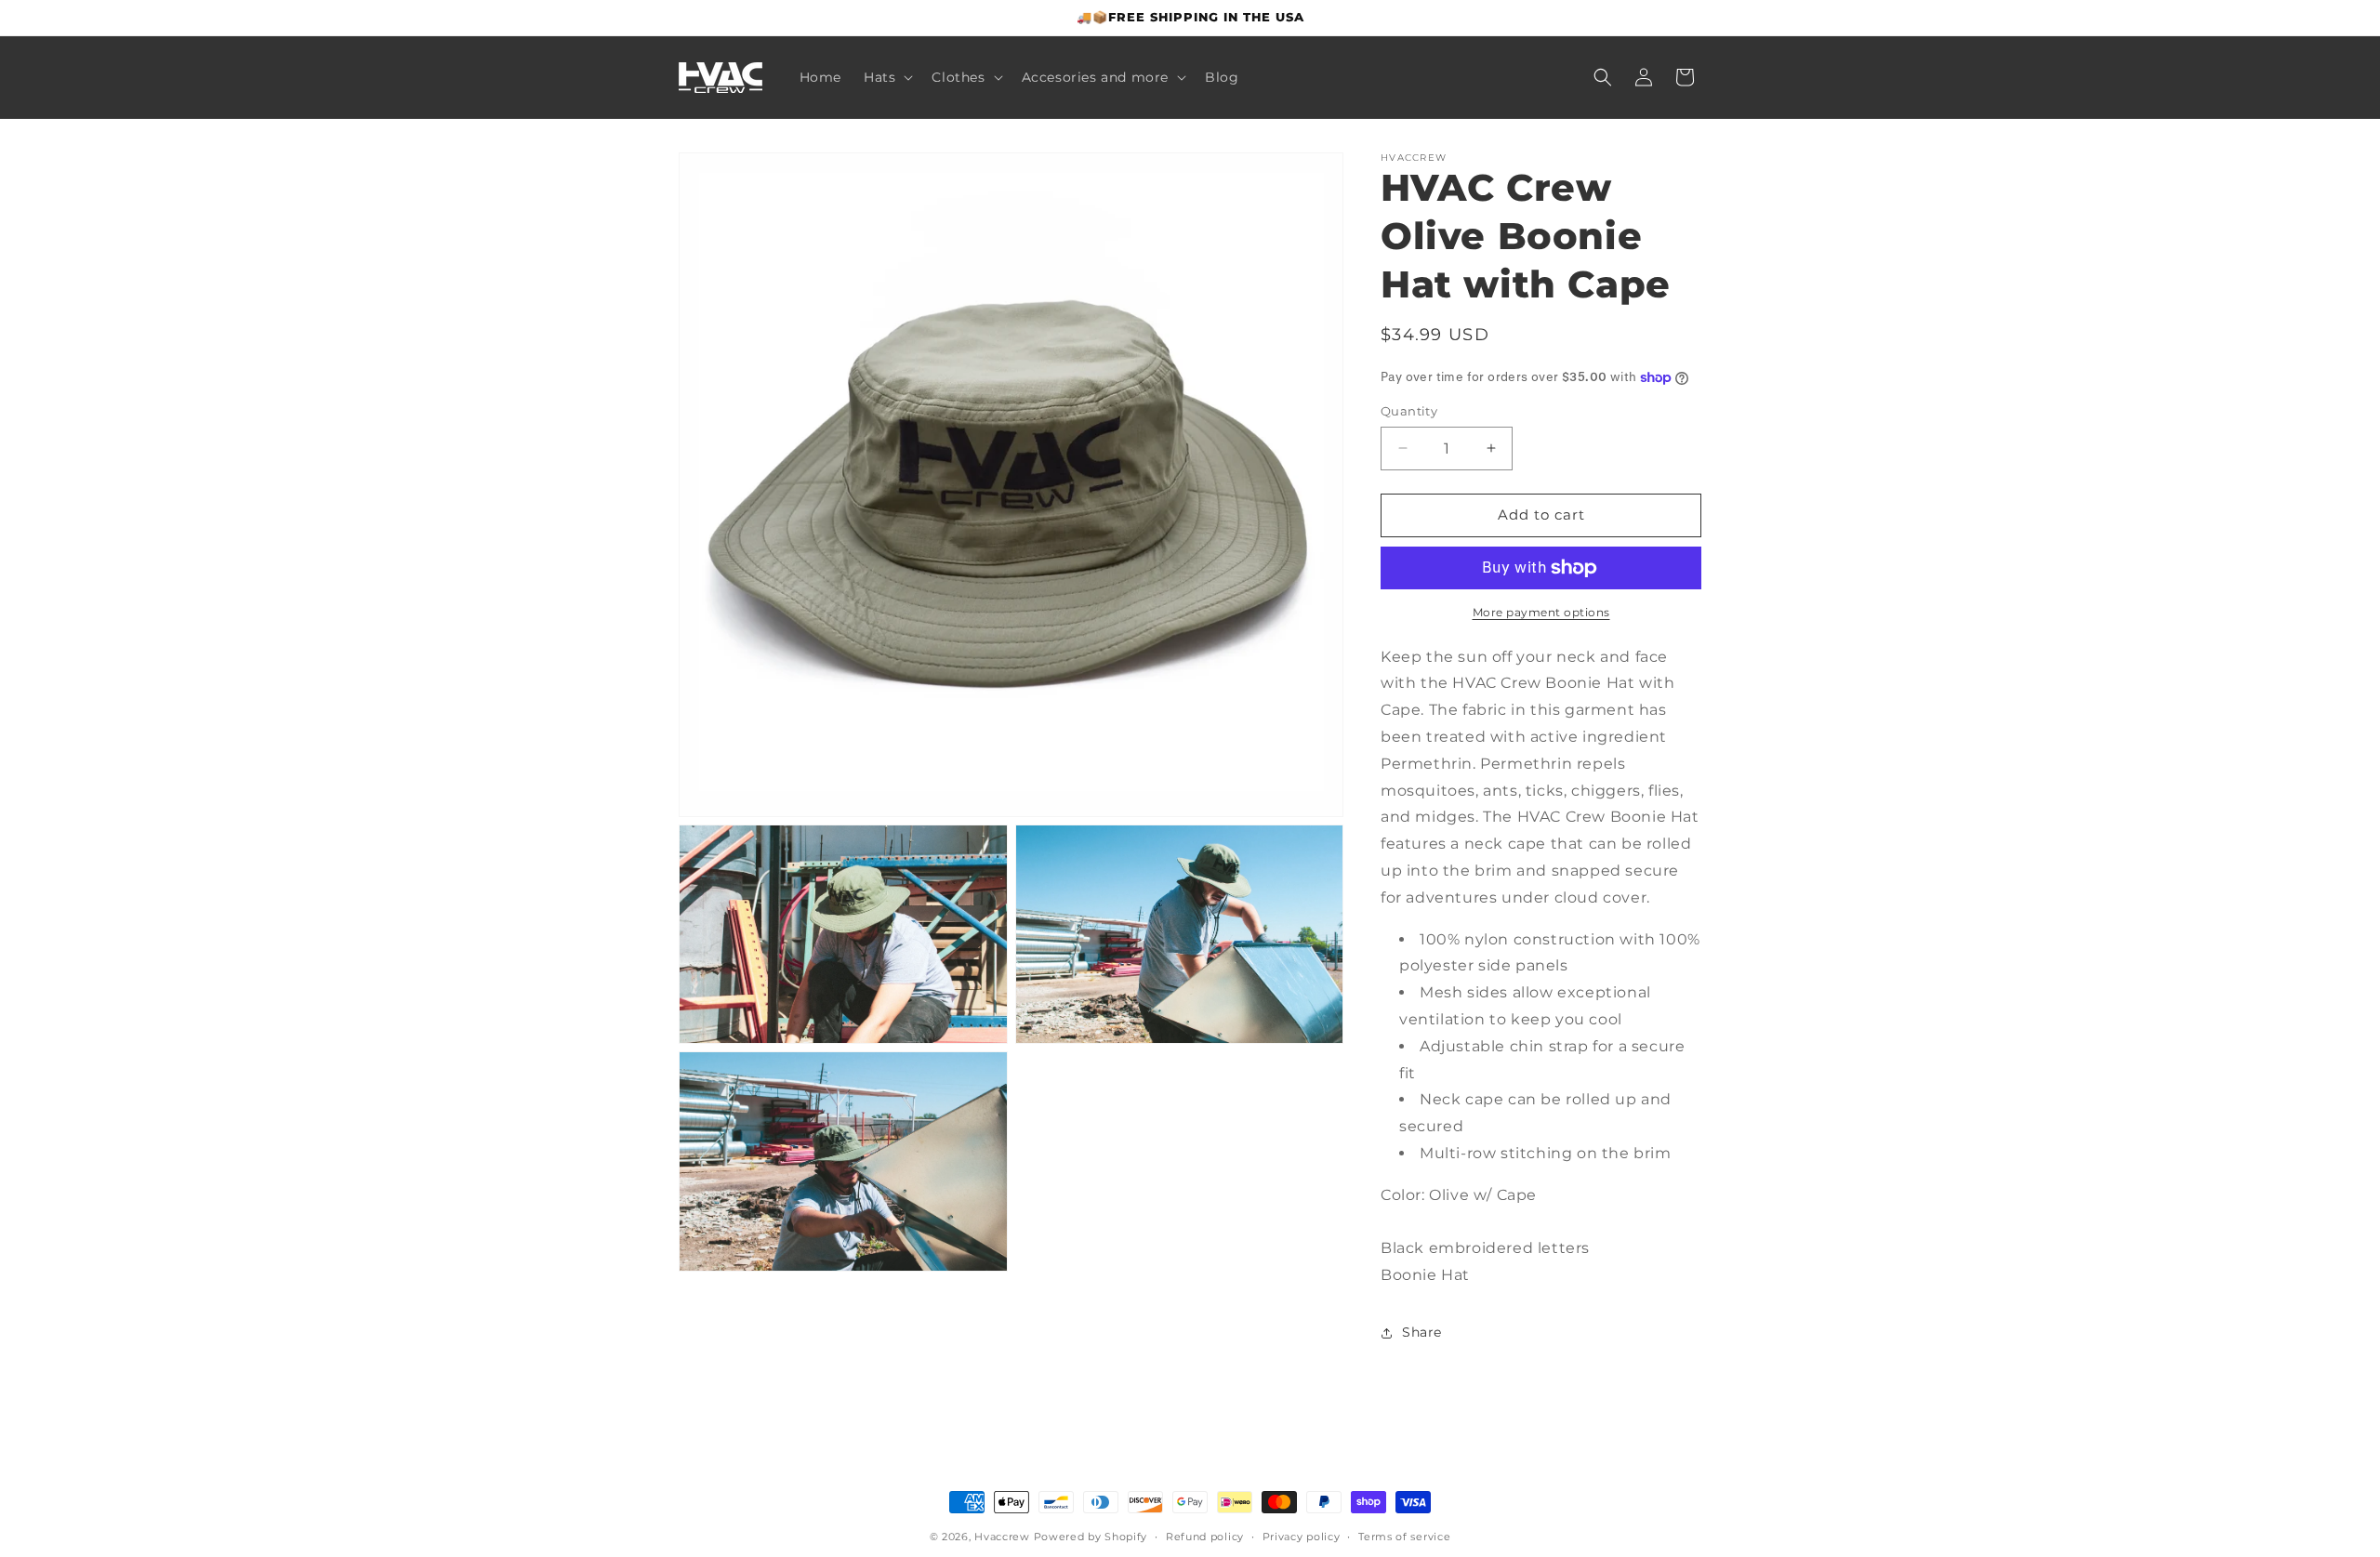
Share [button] (1422, 1332)
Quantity (1409, 411)
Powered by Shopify (1091, 1537)
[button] (886, 77)
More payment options (1541, 612)
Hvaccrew (1002, 1537)
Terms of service (1404, 1537)
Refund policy (1205, 1537)
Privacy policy (1302, 1537)
